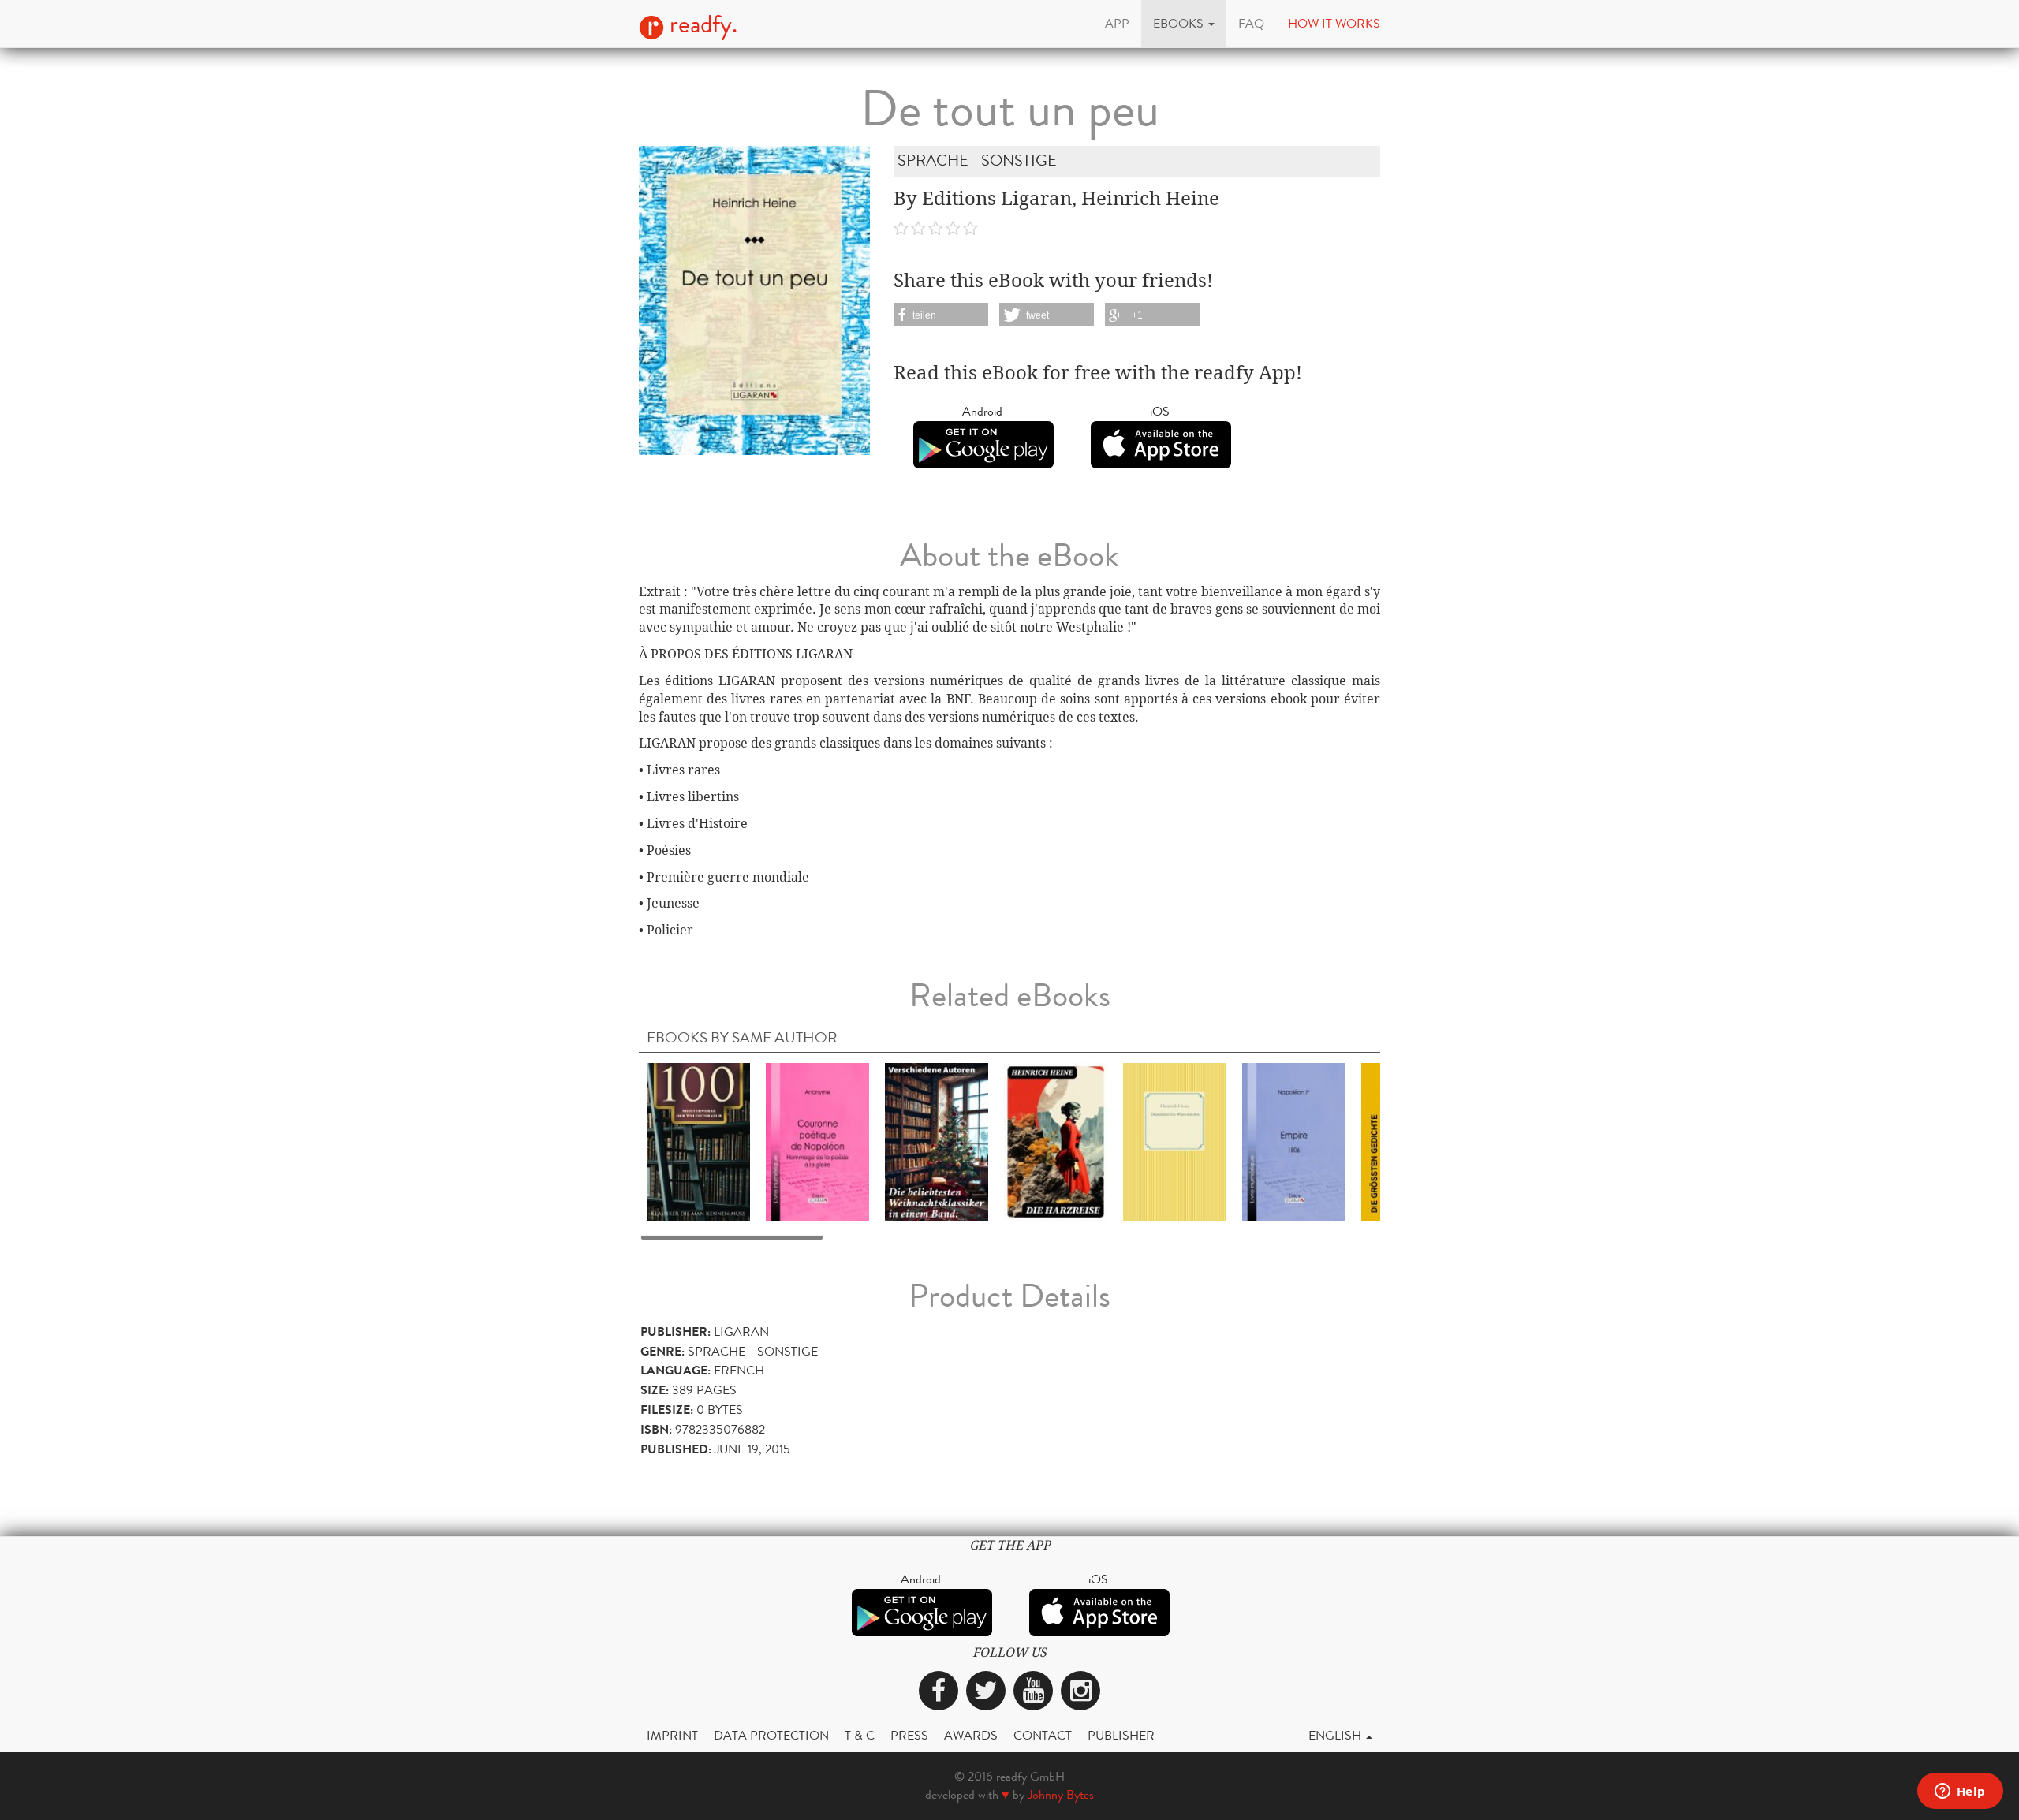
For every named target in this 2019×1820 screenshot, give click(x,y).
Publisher (1121, 1735)
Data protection (771, 1735)
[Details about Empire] (1294, 1141)
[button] (1184, 24)
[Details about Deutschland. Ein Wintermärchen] (1175, 1141)
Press (909, 1735)
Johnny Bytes (1061, 1794)
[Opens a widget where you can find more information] (1960, 1792)
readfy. (701, 24)
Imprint (672, 1735)
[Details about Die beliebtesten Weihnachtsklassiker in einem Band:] (937, 1141)
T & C (860, 1735)
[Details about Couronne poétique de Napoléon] (817, 1141)
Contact (1043, 1735)
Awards (971, 1735)
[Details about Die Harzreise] (1056, 1141)
